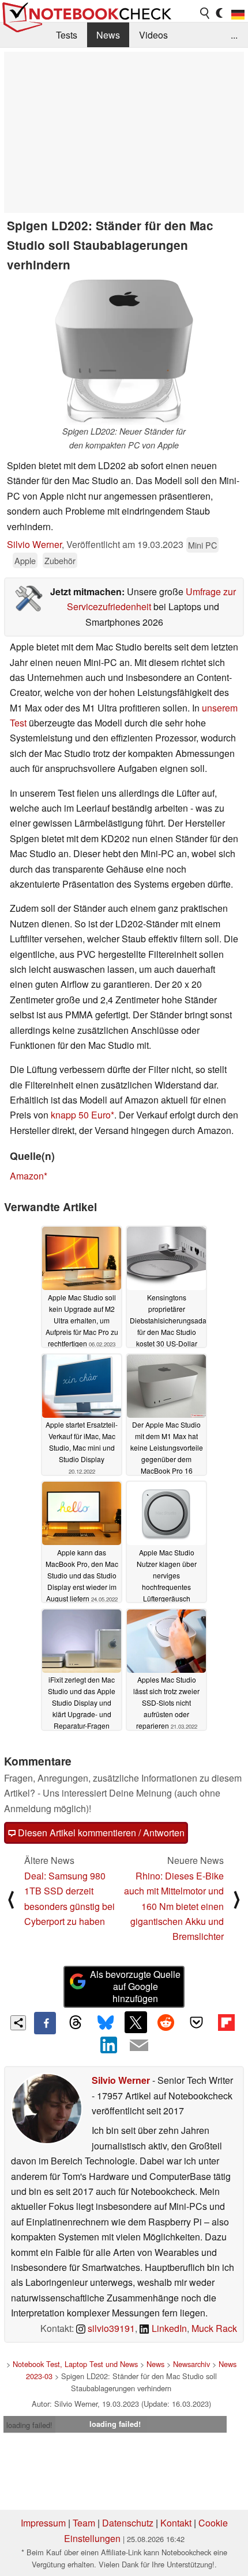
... (234, 35)
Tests (67, 35)
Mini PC (202, 545)
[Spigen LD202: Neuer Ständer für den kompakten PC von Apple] (124, 352)
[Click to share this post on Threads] (75, 2023)
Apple (25, 560)
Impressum (43, 2523)
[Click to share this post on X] (136, 2022)
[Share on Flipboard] (226, 2022)
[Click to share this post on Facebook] (45, 2023)
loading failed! (29, 2425)
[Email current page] (139, 2046)
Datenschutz (128, 2523)
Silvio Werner (34, 544)
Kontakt (176, 2523)
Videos (153, 35)
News (108, 35)
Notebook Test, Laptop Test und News (75, 2364)
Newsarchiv (191, 2364)
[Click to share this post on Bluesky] (106, 2023)
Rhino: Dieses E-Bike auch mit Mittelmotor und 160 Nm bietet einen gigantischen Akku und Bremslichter (174, 1906)
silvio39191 (110, 2328)
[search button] (205, 13)
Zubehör (60, 560)
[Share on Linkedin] (109, 2045)
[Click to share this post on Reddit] (166, 2022)
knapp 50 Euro (81, 1115)
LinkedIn (168, 2328)
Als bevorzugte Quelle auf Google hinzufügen (135, 1986)
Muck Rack (214, 2328)
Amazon (27, 1176)
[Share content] (18, 2023)
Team (84, 2523)
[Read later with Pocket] (196, 2022)
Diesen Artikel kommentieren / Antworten (100, 1833)
